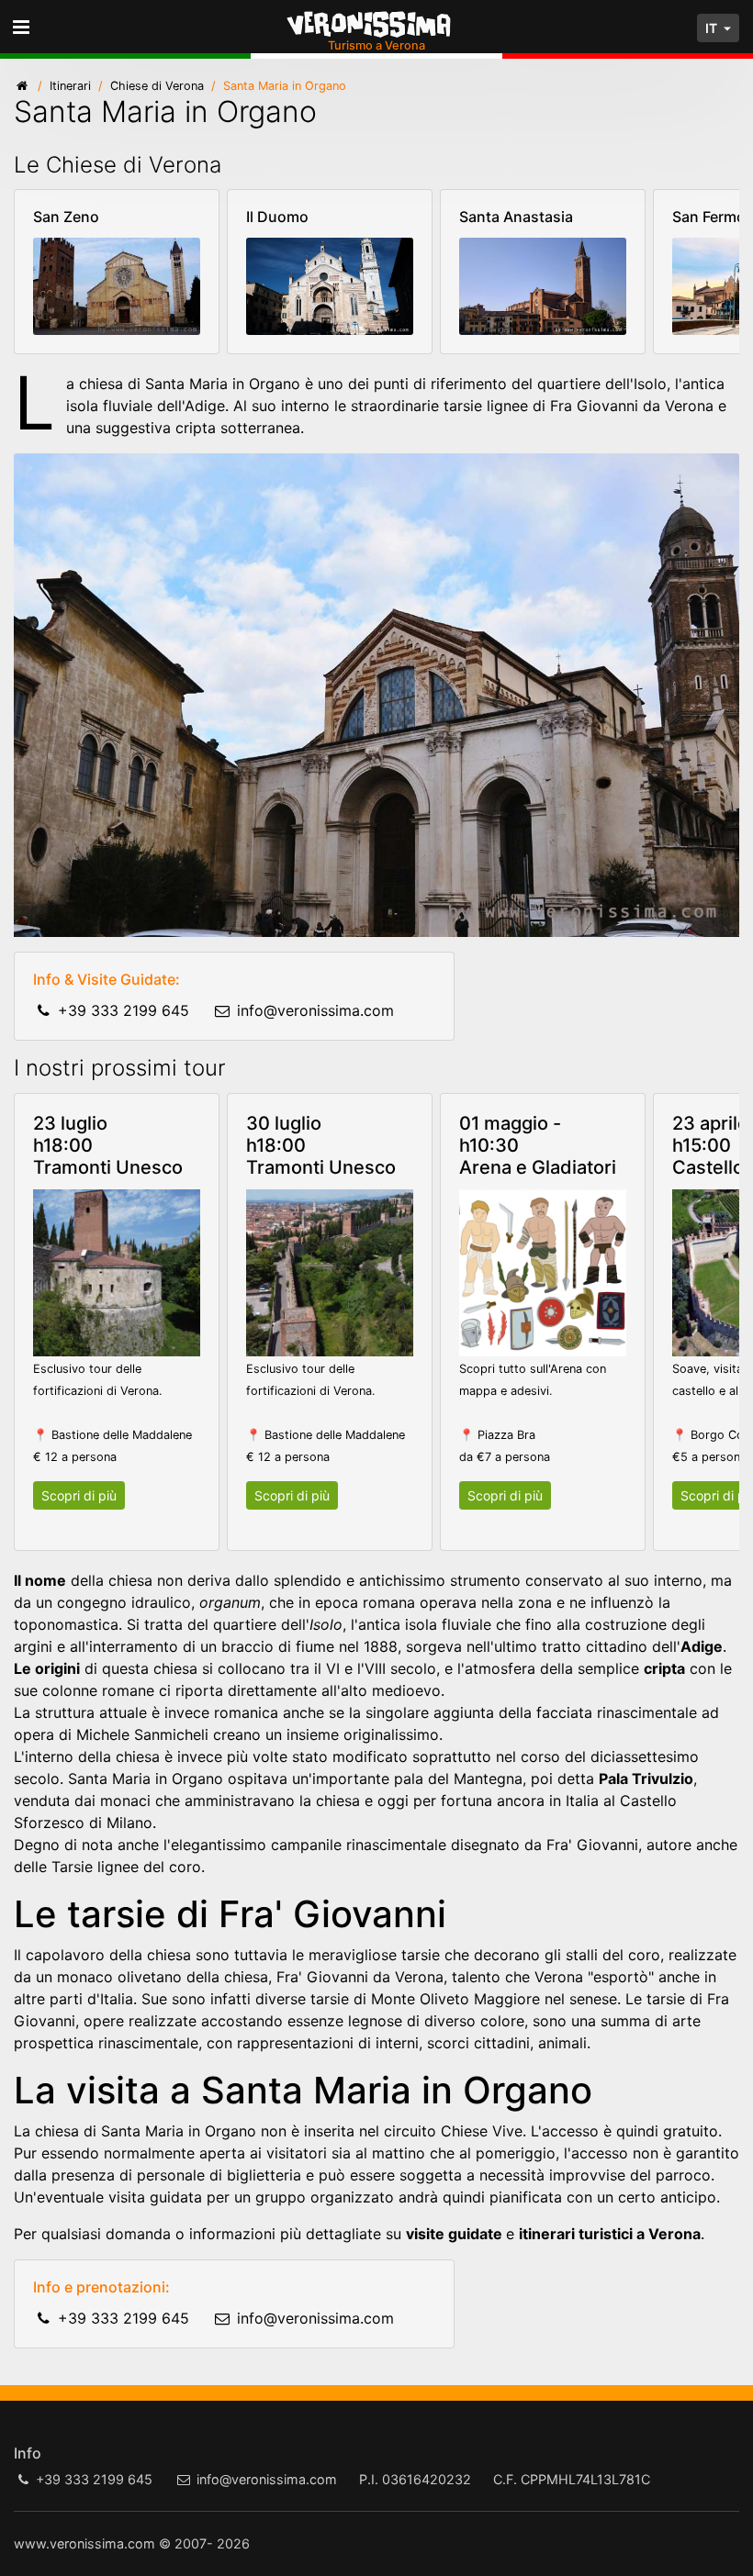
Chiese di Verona (157, 86)
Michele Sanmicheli (142, 1734)
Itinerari (70, 86)
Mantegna (488, 1779)
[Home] (22, 86)
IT (713, 28)
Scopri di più (79, 1495)
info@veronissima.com (315, 1010)
